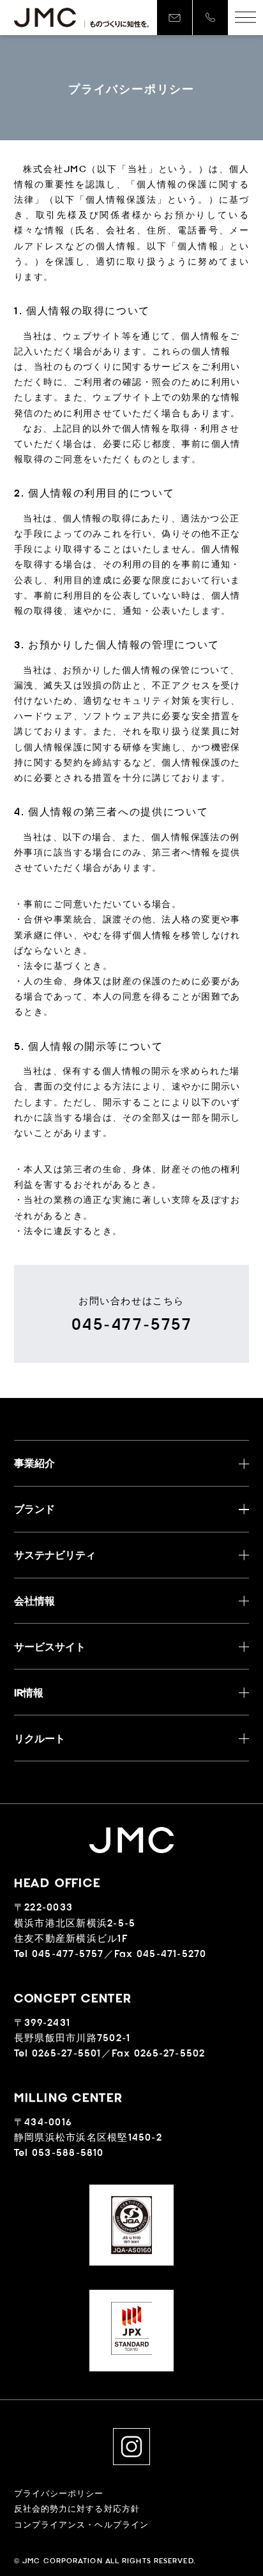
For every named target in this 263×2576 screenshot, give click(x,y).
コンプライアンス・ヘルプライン (81, 2525)
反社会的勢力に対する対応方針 (77, 2509)
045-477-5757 (131, 1324)
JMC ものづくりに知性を (81, 18)
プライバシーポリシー (59, 2493)
